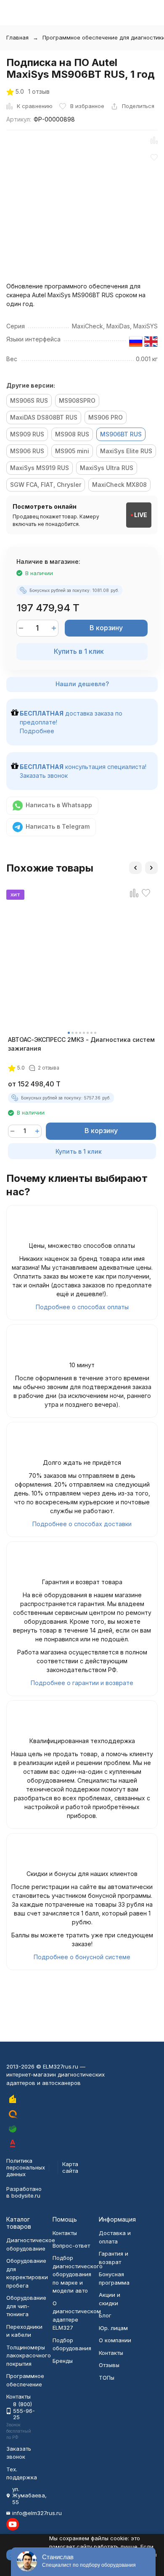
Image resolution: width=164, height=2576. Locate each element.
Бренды (63, 2361)
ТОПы (107, 2378)
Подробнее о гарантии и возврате (82, 1683)
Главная (17, 37)
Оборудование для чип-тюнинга (26, 2306)
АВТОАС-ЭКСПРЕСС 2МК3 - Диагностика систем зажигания (81, 1044)
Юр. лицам (113, 2328)
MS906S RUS (29, 400)
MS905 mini (72, 451)
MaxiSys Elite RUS (126, 451)
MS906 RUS (27, 451)
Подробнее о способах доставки (82, 1524)
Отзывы (109, 2365)
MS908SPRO (77, 400)
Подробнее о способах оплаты (82, 1307)
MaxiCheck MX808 (119, 485)
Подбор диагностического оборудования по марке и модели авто (78, 2274)
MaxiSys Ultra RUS (107, 468)
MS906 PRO (106, 417)
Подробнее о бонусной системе (82, 1957)
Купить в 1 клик (79, 651)
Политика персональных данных (26, 2167)
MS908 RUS (72, 434)
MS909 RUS (27, 434)
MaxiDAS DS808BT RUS (44, 417)
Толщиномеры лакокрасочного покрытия (29, 2355)
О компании (115, 2340)
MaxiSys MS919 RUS (40, 468)
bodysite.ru (26, 2196)
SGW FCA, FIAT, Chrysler (46, 485)
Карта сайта (70, 2167)
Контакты (65, 2233)
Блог (105, 2315)
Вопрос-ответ (71, 2246)
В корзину (106, 628)
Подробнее (37, 731)
